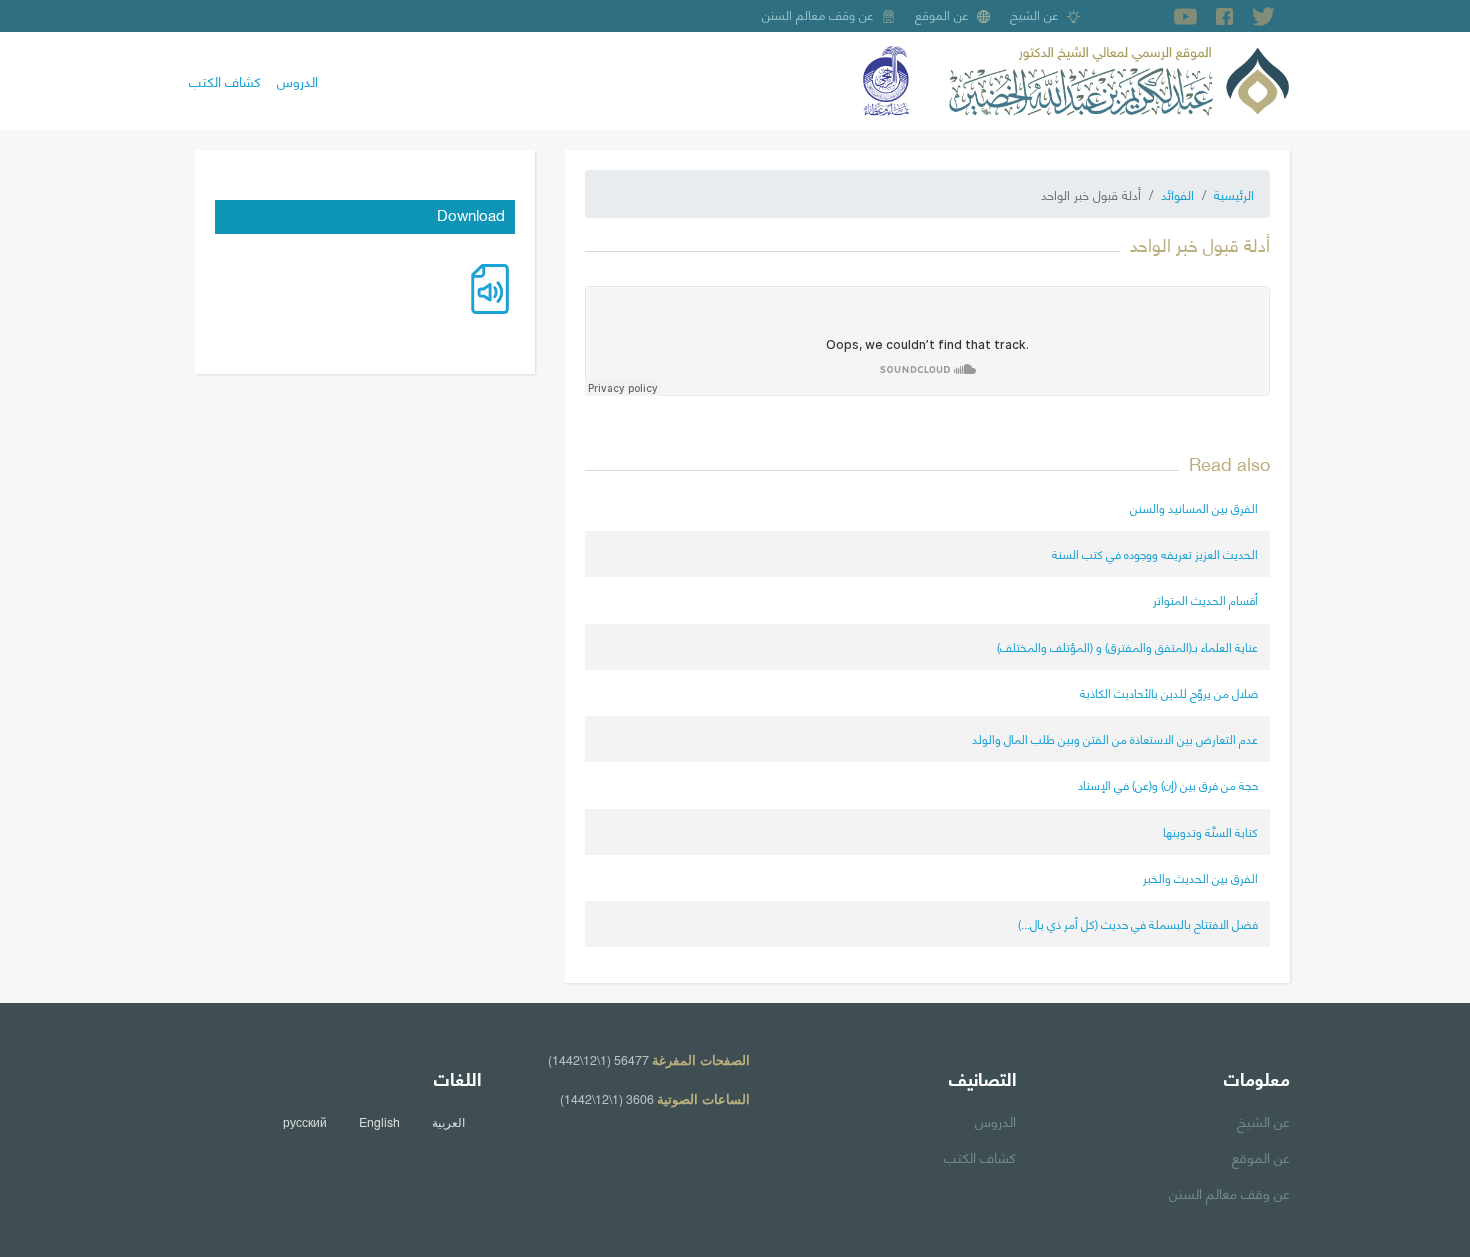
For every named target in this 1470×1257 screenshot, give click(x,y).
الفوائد (1177, 194)
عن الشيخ (1034, 14)
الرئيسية (1234, 194)
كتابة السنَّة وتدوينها (1210, 831)
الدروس (297, 80)
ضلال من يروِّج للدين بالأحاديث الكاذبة (1169, 692)
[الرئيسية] (1119, 78)
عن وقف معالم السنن (818, 14)
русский (305, 1122)
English (379, 1122)
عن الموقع (942, 14)
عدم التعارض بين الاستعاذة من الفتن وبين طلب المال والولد (1115, 738)
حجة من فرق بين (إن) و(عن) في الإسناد (1168, 784)
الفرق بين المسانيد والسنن (1194, 507)
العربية (448, 1122)
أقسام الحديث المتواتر (1205, 599)
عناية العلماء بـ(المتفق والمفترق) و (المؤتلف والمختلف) (1127, 646)
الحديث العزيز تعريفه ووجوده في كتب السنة (1155, 553)
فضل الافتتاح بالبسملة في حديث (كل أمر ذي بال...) (1138, 923)
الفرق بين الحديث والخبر (1200, 877)
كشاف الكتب (225, 80)
